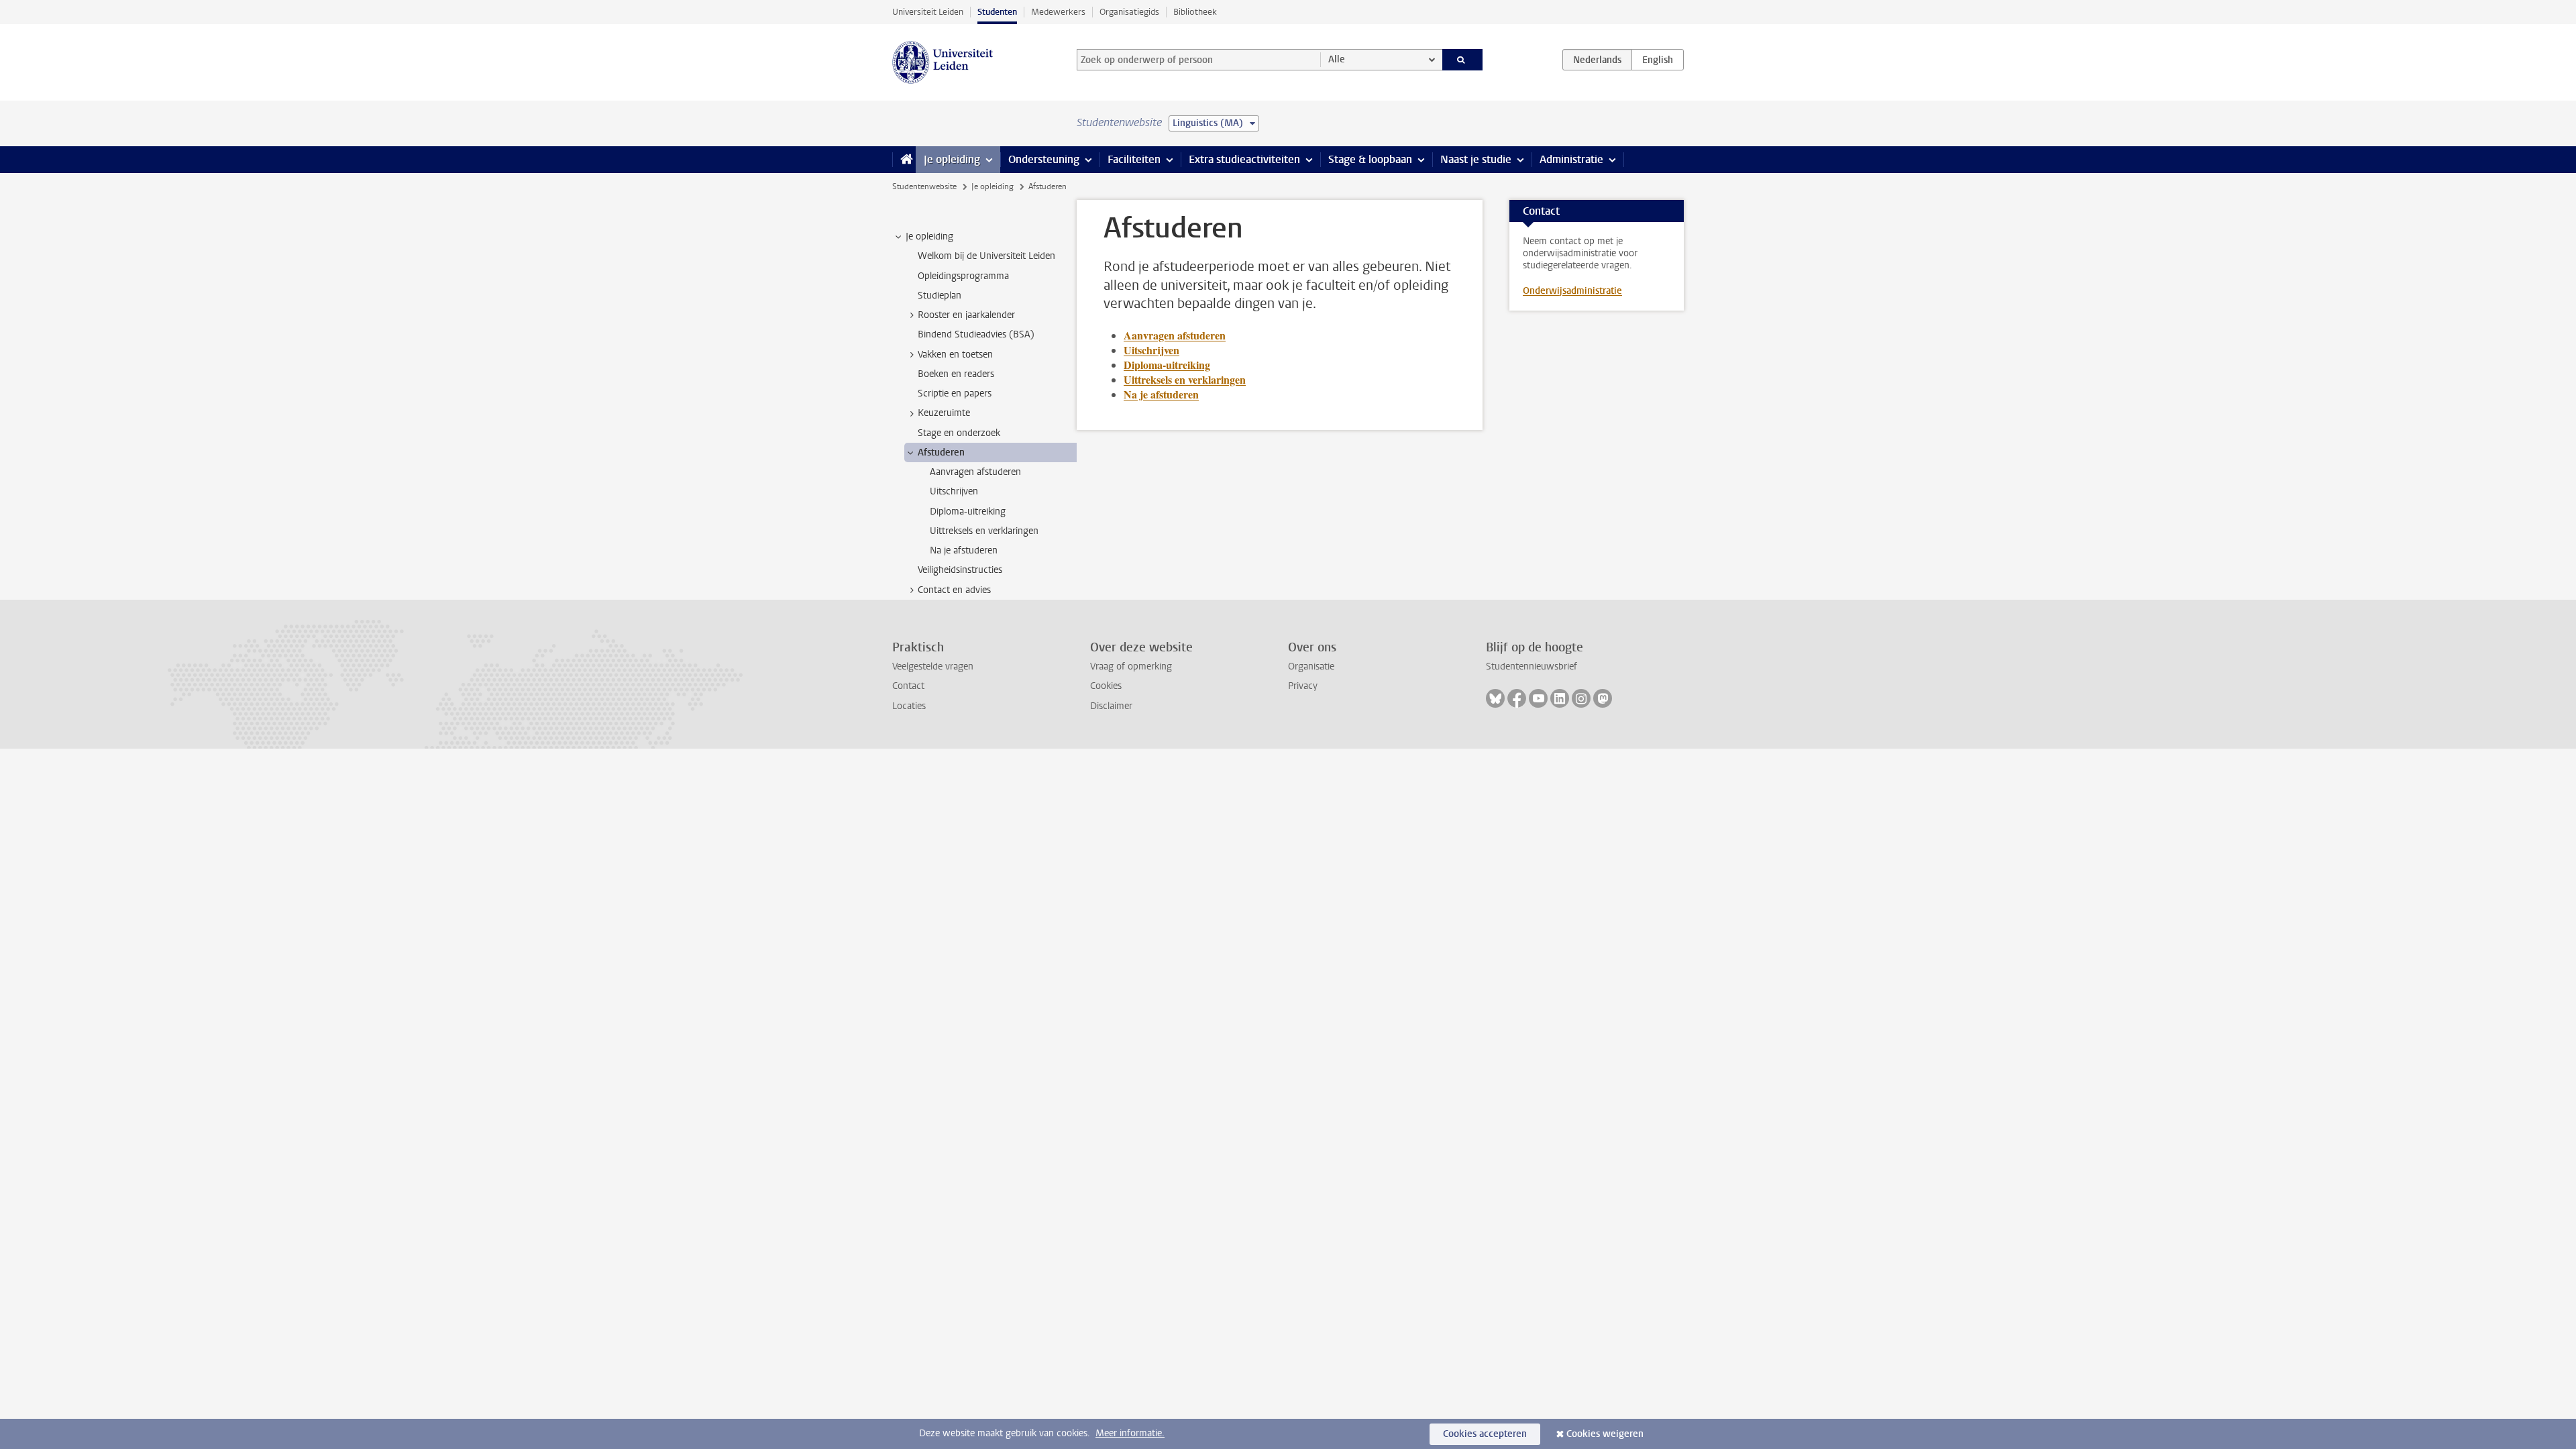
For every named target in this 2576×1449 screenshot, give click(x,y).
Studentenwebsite (924, 186)
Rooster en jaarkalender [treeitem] (966, 315)
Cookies (1106, 686)
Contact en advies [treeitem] (954, 590)
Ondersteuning (1044, 159)
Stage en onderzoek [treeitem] (959, 433)
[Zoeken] (1463, 60)
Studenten (997, 12)
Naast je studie (1476, 159)
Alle (1337, 59)
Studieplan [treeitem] (940, 296)
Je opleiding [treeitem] (929, 236)
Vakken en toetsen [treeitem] (955, 355)
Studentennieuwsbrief (1532, 666)
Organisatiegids (1129, 12)
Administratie (1571, 159)
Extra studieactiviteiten (1244, 159)
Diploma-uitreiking (1167, 365)
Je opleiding (952, 159)
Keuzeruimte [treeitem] (944, 413)
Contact (908, 686)
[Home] (904, 160)
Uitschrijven (1151, 350)
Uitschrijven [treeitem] (954, 491)
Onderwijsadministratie (1572, 291)
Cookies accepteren (1485, 1434)
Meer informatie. (1130, 1433)
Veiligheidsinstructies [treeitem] (960, 570)
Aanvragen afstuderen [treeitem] (975, 472)
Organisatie (1311, 666)
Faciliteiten (1134, 159)
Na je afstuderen (1161, 394)
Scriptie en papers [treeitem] (955, 393)
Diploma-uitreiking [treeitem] (968, 512)
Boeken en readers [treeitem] (956, 374)
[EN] (1658, 60)
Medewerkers (1058, 12)
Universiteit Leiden (928, 12)
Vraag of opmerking (1131, 666)
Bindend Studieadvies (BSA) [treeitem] (976, 334)
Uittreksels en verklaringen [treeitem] (984, 531)
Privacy (1303, 686)
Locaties (909, 706)
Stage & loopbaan (1370, 159)
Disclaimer (1111, 706)
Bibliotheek (1195, 12)
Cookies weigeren (1605, 1434)
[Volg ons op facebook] (1517, 698)
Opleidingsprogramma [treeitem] (963, 276)
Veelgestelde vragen (933, 666)
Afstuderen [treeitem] (941, 452)
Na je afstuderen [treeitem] (964, 550)
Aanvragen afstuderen (1175, 335)
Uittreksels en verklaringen (1185, 379)
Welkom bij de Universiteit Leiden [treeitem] (986, 256)
